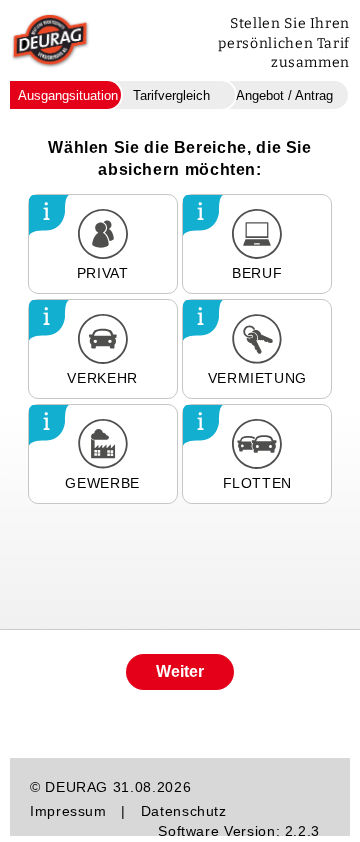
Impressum (68, 811)
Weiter (180, 671)
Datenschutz (184, 811)
